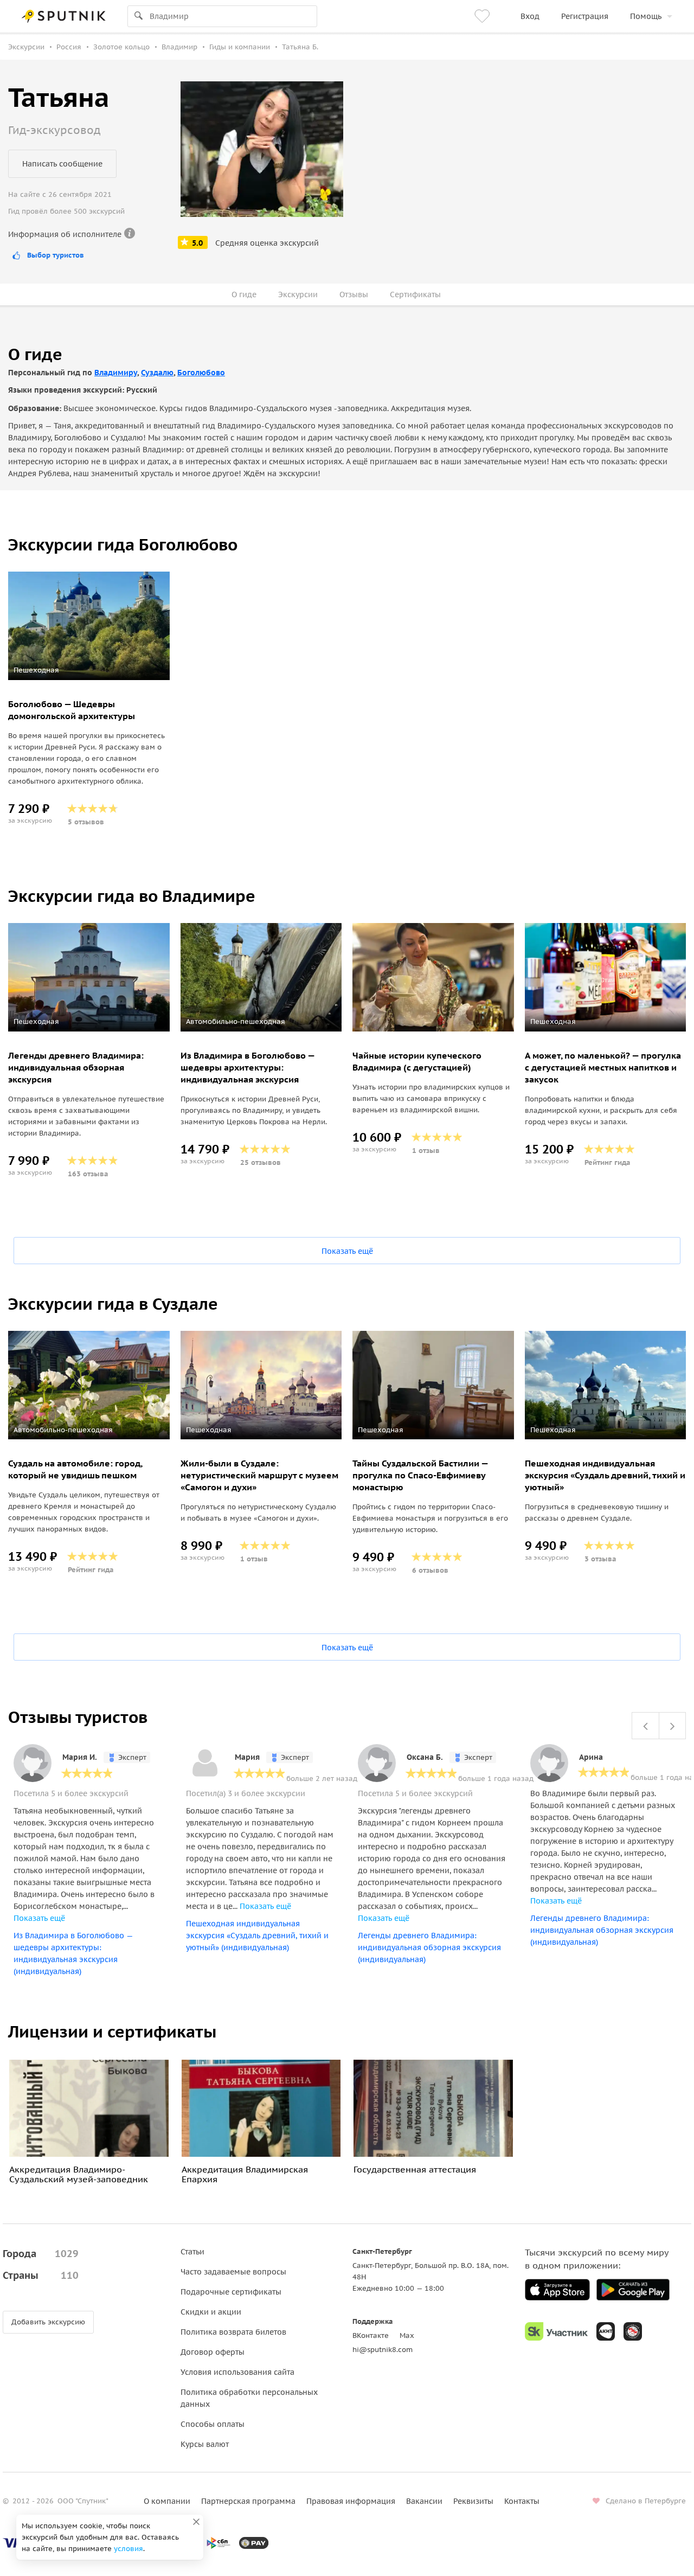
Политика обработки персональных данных (249, 2398)
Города (41, 2254)
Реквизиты (473, 2501)
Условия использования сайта (237, 2372)
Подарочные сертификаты (231, 2292)
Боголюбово (201, 373)
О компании (167, 2501)
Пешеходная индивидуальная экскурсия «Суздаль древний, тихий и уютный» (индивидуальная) (257, 1936)
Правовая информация (351, 2501)
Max (407, 2335)
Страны (41, 2275)
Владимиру (116, 373)
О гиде (244, 294)
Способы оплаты (213, 2424)
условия (128, 2549)
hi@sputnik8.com (383, 2350)
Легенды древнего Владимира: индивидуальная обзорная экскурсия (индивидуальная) (429, 1947)
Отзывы (354, 294)
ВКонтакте (371, 2335)
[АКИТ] (606, 2331)
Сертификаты (415, 294)
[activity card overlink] (89, 761)
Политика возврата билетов (233, 2332)
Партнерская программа (248, 2501)
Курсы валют (205, 2444)
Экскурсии (298, 294)
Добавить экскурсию (48, 2322)
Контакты (522, 2501)
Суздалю (157, 373)
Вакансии (424, 2501)
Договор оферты (213, 2352)
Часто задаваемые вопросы (233, 2272)
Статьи (192, 2252)
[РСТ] (633, 2331)
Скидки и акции (211, 2312)
